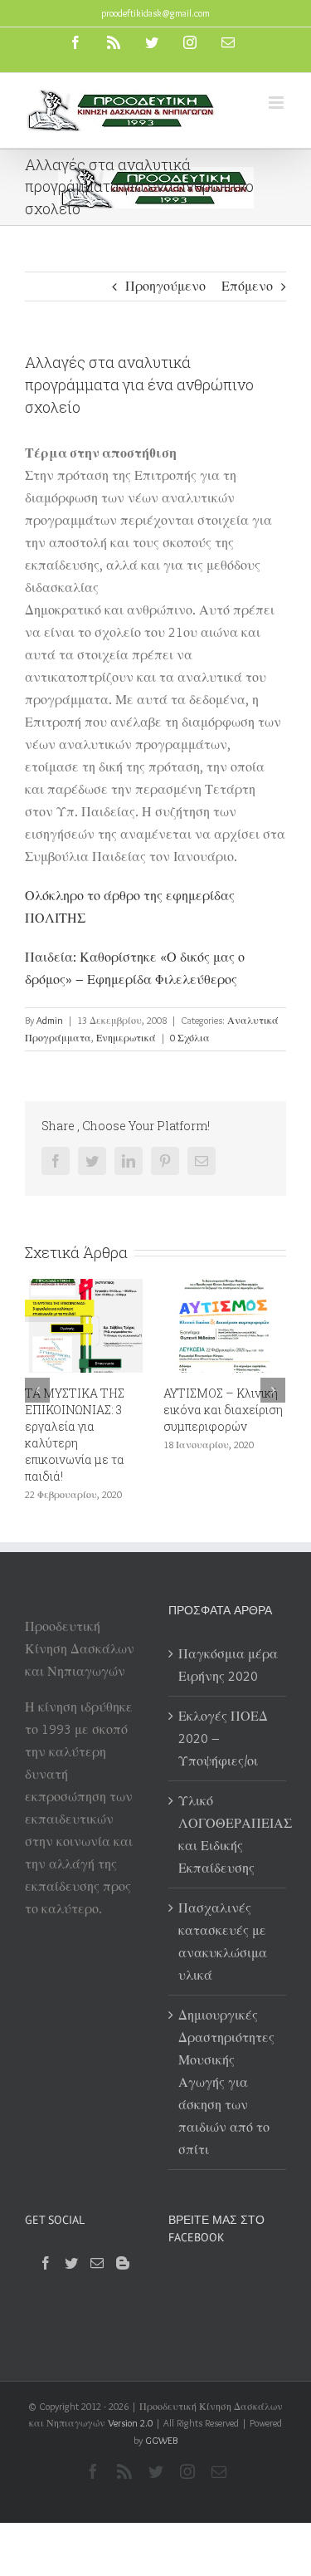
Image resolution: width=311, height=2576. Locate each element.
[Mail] (97, 2263)
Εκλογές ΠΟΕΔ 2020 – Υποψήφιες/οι (223, 1739)
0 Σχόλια (190, 1038)
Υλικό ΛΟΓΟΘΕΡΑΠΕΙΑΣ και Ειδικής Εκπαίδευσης (228, 1834)
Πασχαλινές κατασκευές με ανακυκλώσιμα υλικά (223, 1942)
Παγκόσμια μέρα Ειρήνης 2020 (228, 1665)
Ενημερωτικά (126, 1038)
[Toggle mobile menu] (277, 103)
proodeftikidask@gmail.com (155, 13)
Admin (50, 1020)
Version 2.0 (130, 2423)
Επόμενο (247, 286)
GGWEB (161, 2440)
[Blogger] (123, 2263)
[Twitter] (71, 2263)
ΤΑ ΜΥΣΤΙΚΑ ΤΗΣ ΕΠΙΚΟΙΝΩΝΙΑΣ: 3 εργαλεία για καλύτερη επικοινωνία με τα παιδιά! (75, 1435)
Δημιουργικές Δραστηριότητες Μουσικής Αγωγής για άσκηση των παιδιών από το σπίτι (226, 2082)
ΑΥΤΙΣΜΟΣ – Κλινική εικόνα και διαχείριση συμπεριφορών (223, 1410)
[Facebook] (46, 2263)
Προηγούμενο (165, 286)
